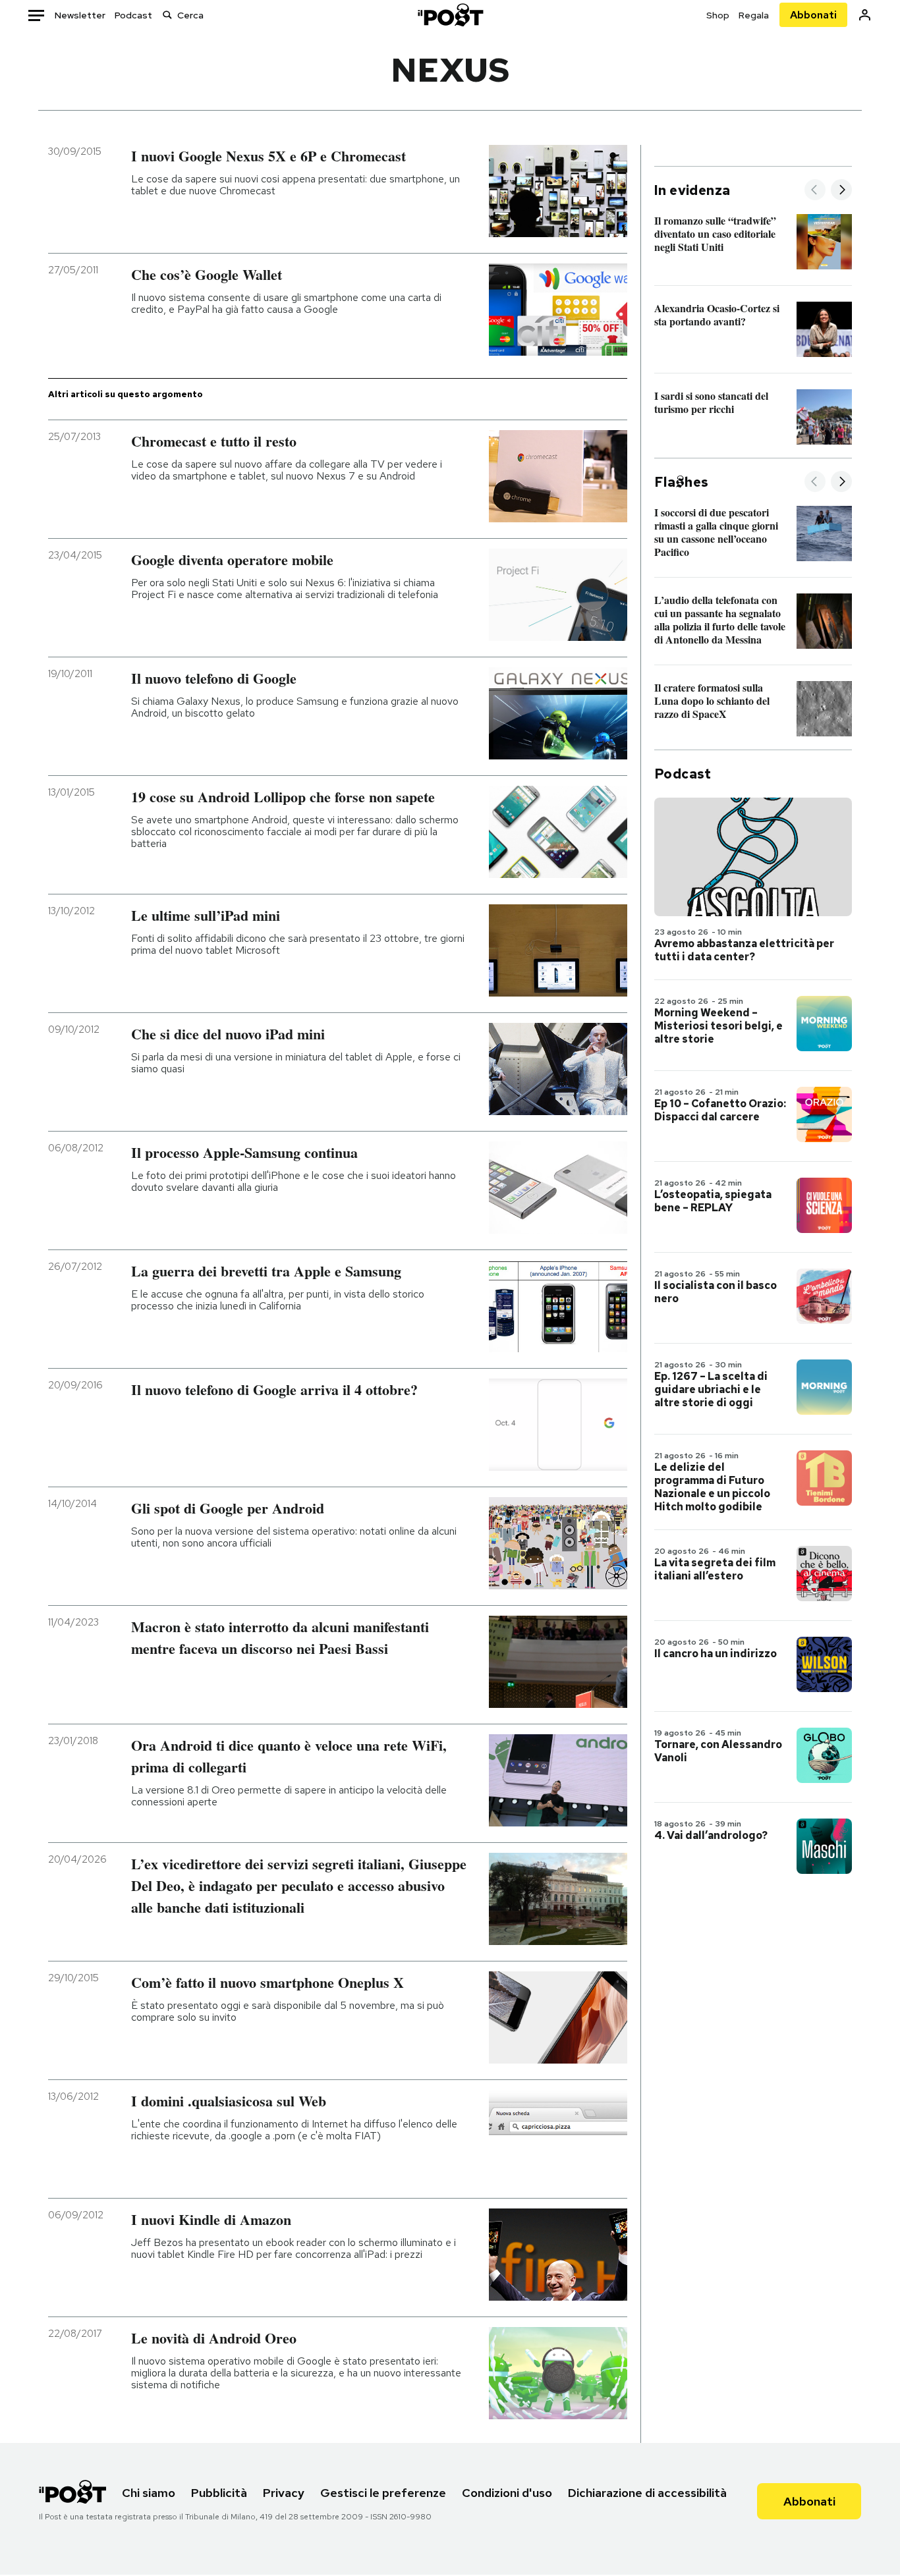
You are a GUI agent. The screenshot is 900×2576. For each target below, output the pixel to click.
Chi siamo (149, 2493)
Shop (718, 15)
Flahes (681, 482)
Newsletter (80, 15)
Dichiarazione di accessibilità (647, 2493)
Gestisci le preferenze (383, 2493)
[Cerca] (167, 15)
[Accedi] (865, 15)
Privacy (284, 2493)
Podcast (133, 15)
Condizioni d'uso (507, 2493)
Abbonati (813, 15)
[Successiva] (841, 191)
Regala (754, 15)
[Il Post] (450, 15)
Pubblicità (219, 2493)
